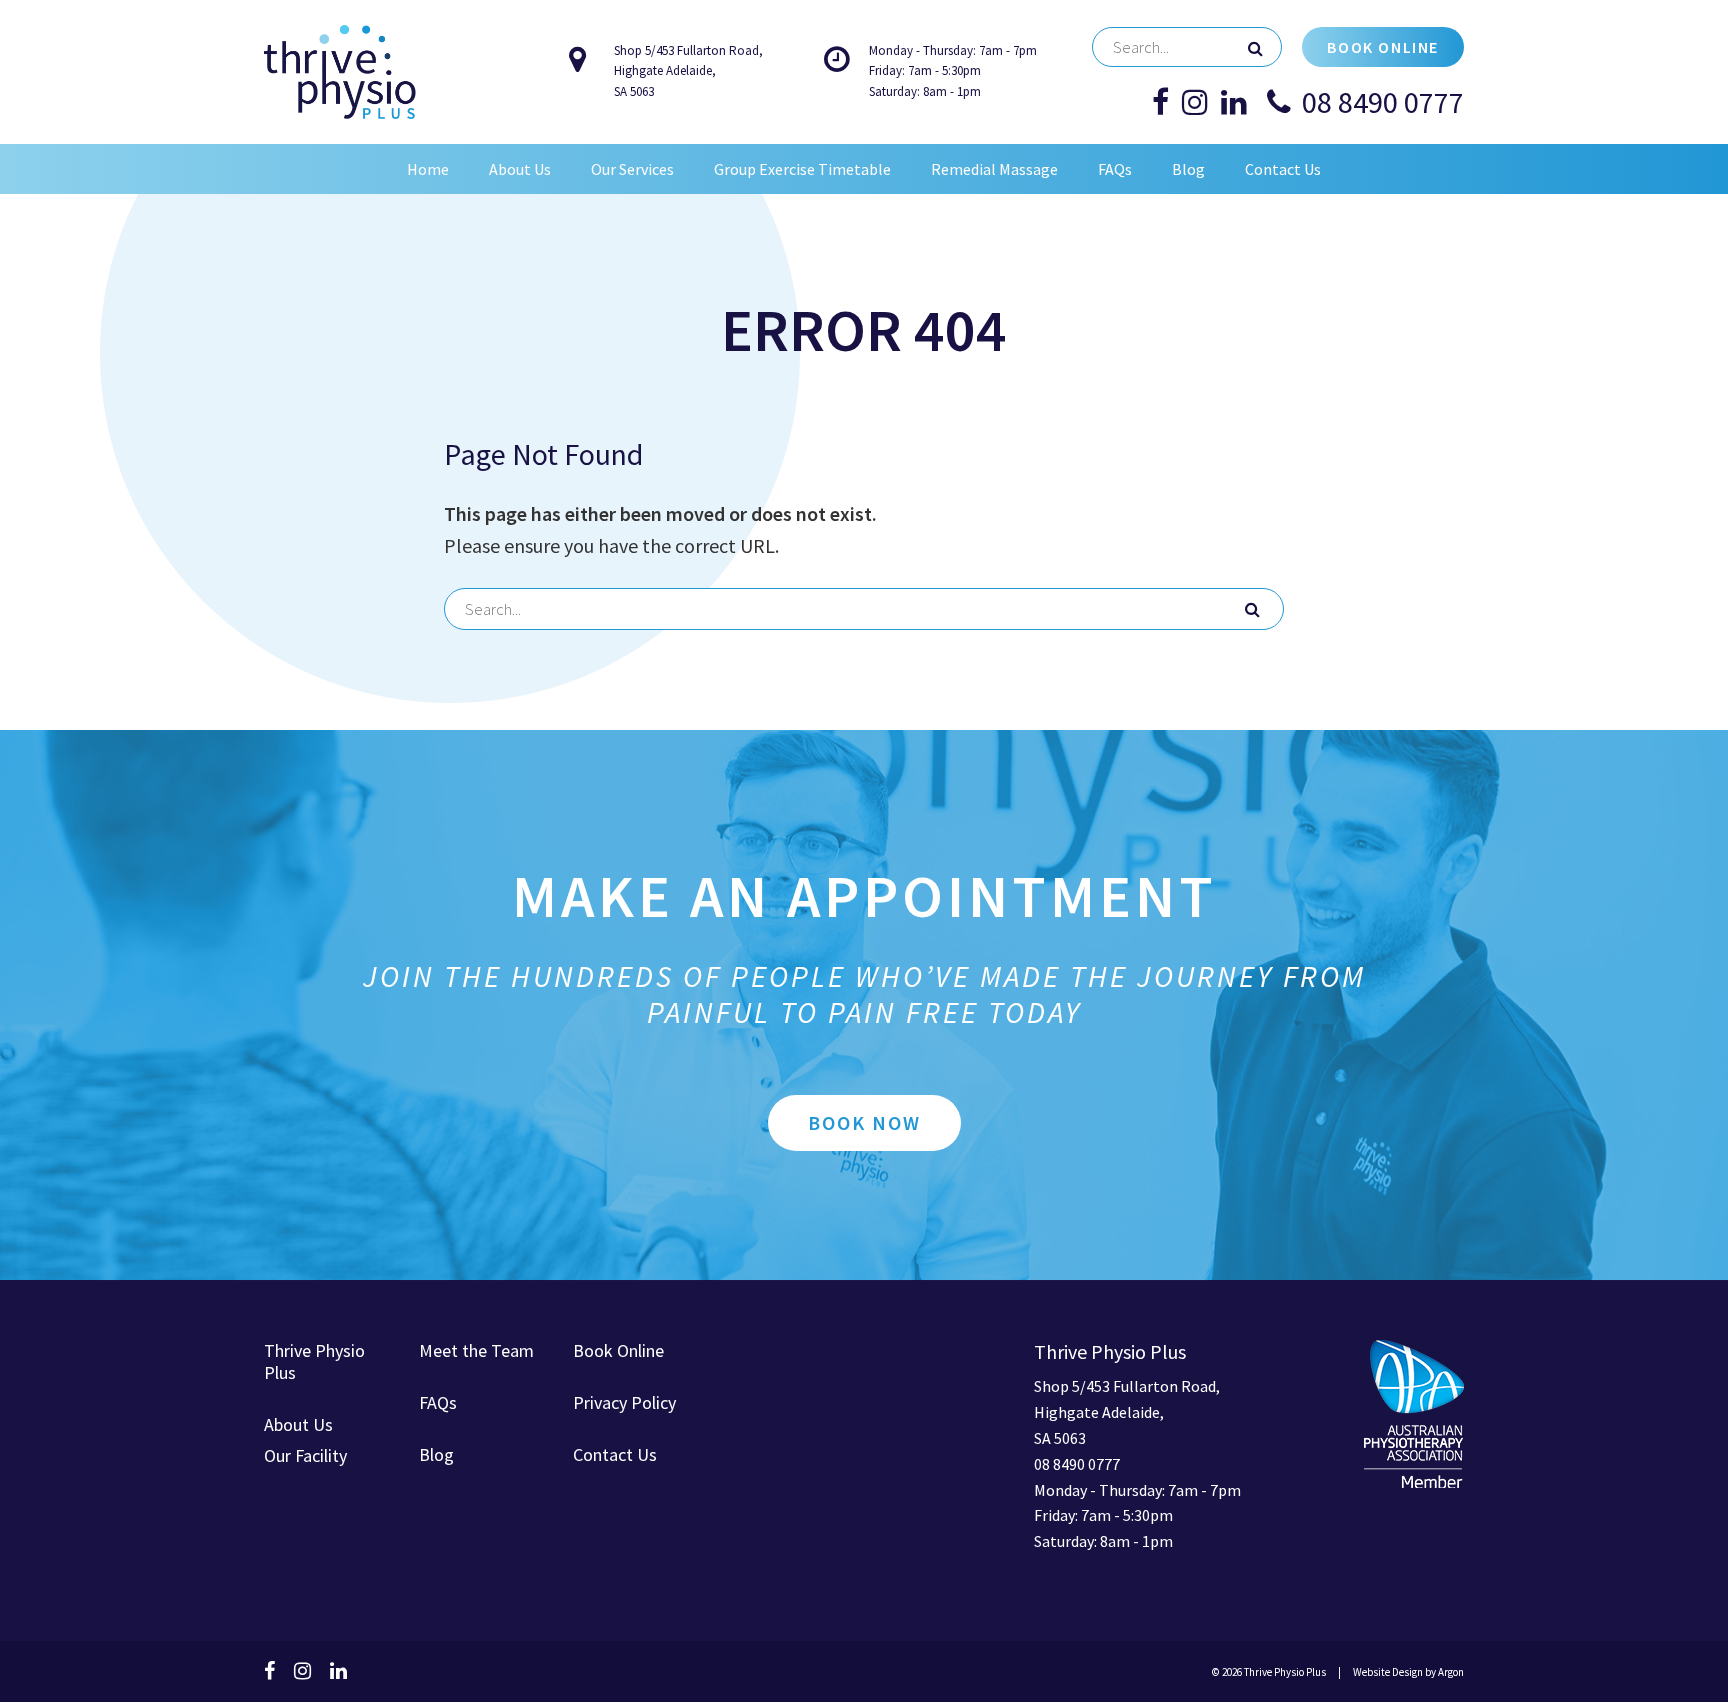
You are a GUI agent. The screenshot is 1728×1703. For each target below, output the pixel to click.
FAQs (1115, 169)
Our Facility (305, 1455)
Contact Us (1283, 169)
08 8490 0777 (1383, 102)
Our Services (632, 169)
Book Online (1383, 47)
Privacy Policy (624, 1402)
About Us (520, 169)
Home (428, 169)
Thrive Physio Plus (314, 1361)
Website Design (1388, 1672)
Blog (1188, 169)
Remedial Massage (994, 169)
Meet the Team (476, 1350)
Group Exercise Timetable (802, 169)
